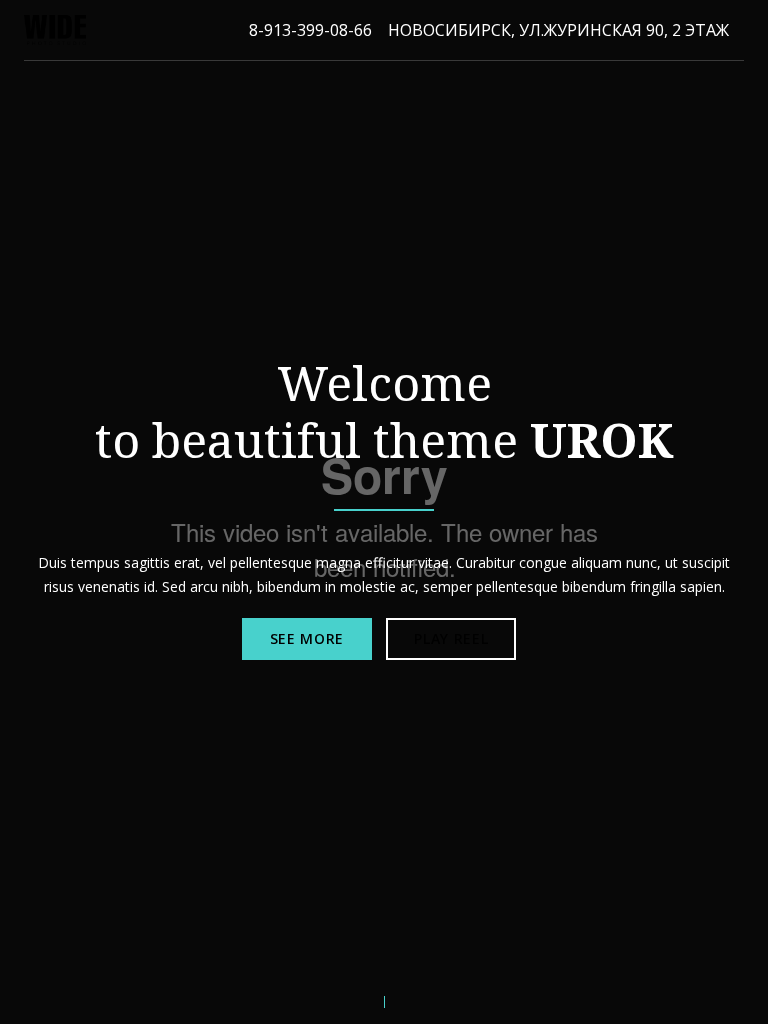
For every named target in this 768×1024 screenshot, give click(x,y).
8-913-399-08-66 (310, 30)
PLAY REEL (451, 638)
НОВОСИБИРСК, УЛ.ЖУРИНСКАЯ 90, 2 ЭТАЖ (558, 30)
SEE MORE (307, 638)
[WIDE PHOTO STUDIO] (55, 30)
